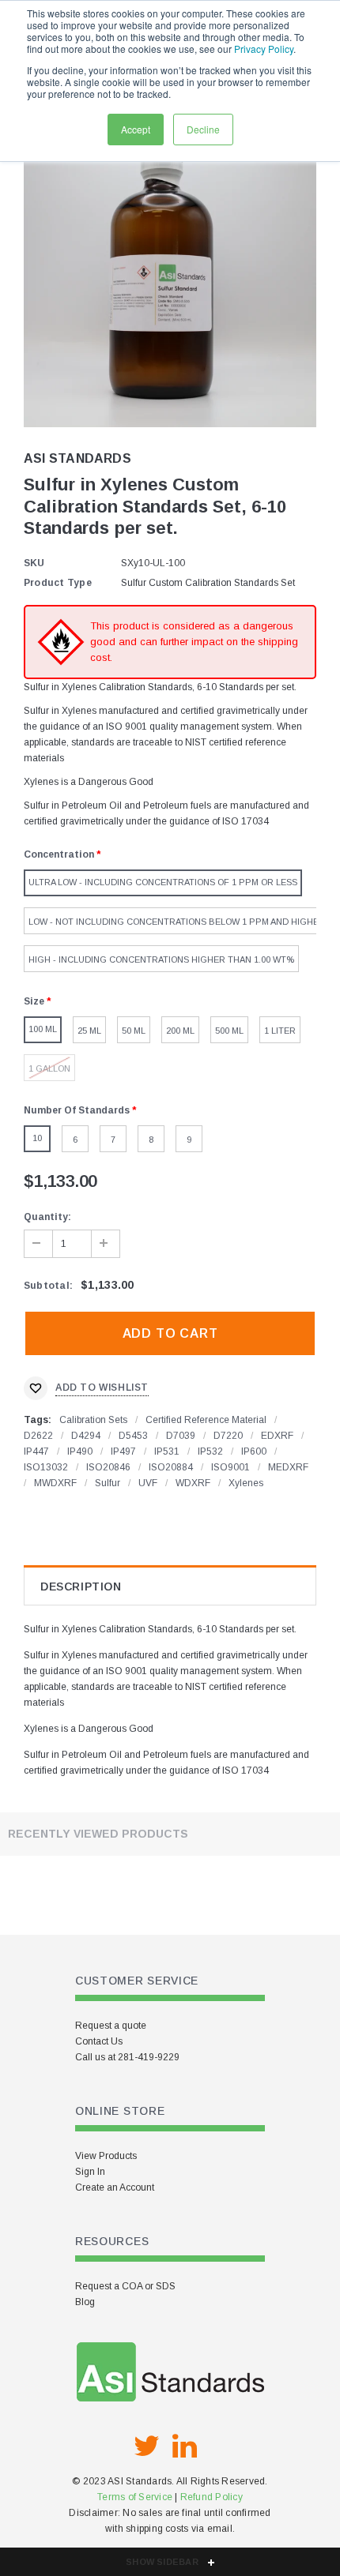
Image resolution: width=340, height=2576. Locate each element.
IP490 (80, 1451)
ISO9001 (230, 1467)
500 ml (229, 1031)
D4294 (86, 1436)
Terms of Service (135, 2497)
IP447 (36, 1451)
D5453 (133, 1436)
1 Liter (280, 1031)
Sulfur (108, 1483)
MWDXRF (55, 1483)
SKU (34, 563)
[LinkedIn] (184, 2446)
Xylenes (246, 1483)
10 (37, 1138)
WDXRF (193, 1483)
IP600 (254, 1451)
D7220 (228, 1436)
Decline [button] (203, 129)
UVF (148, 1483)
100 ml (43, 1029)
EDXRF (277, 1436)
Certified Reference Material (206, 1420)
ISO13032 (46, 1467)
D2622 (38, 1436)
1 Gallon (49, 1068)
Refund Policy (212, 2497)
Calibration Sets (93, 1420)
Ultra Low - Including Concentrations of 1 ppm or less (163, 882)
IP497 (123, 1451)
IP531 (167, 1451)
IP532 (210, 1451)
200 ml (180, 1031)
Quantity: (47, 1217)
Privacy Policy (264, 49)
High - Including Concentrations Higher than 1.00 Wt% (161, 959)
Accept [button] (136, 129)
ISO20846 (108, 1467)
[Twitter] (146, 2446)
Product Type (58, 583)
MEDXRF (288, 1467)
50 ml (134, 1031)
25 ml (89, 1031)
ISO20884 (171, 1467)
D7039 (181, 1436)
